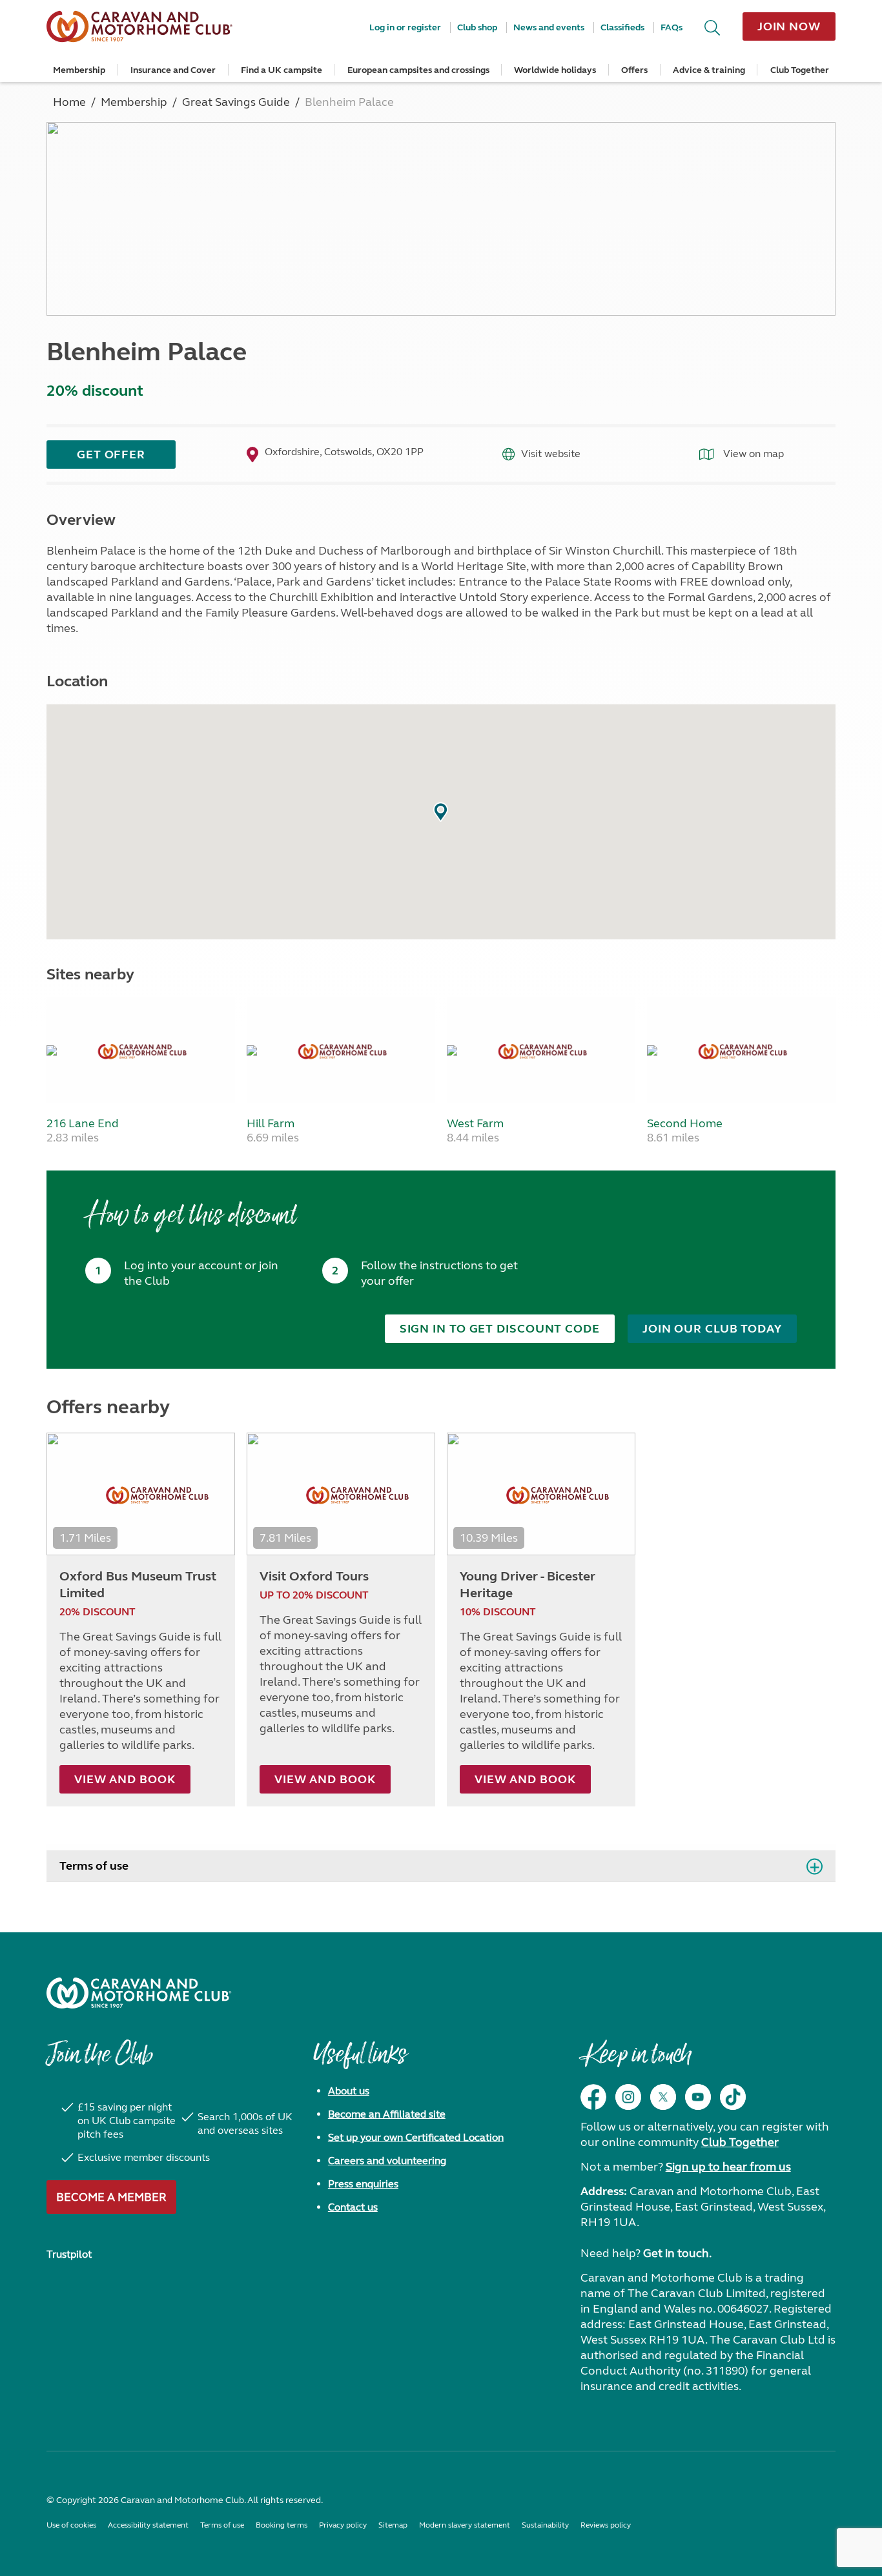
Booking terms (282, 2525)
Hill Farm (271, 1123)
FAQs (672, 27)
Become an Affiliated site (387, 2114)
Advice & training (709, 70)
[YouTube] (698, 2097)
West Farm (475, 1123)
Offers (634, 70)
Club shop (477, 27)
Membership (79, 70)
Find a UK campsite (282, 70)
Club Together (800, 70)
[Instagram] (628, 2097)
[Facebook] (593, 2097)
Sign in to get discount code (500, 1329)
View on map (752, 454)
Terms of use (94, 1866)
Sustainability (545, 2525)
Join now (789, 26)
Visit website (551, 454)
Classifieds (622, 27)
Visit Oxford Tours (314, 1576)
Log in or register (405, 27)
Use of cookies (71, 2525)
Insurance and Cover (173, 70)
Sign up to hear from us (728, 2167)
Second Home (685, 1123)
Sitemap (393, 2525)
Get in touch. (677, 2253)
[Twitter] (663, 2097)
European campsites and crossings (418, 70)
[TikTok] (733, 2097)
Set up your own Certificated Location (416, 2137)
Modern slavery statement (465, 2525)
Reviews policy (606, 2525)
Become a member (111, 2197)
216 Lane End (83, 1123)
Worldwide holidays (555, 70)
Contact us (353, 2207)
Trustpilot (69, 2254)
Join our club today (712, 1329)
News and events (549, 27)
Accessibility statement (148, 2525)
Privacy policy (343, 2525)
